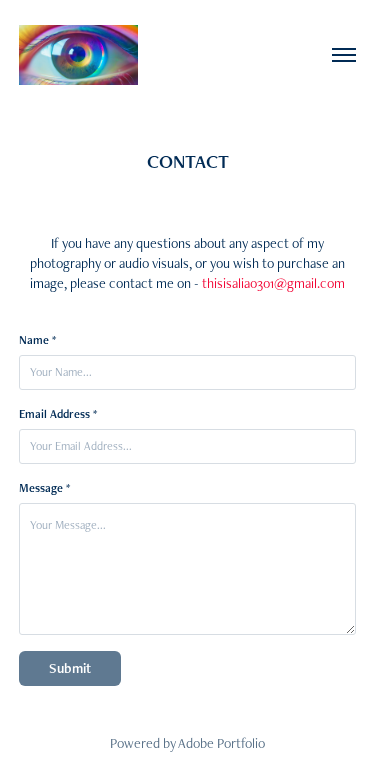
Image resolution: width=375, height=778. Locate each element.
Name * (37, 340)
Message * (44, 488)
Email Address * (58, 414)
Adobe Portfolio (221, 743)
